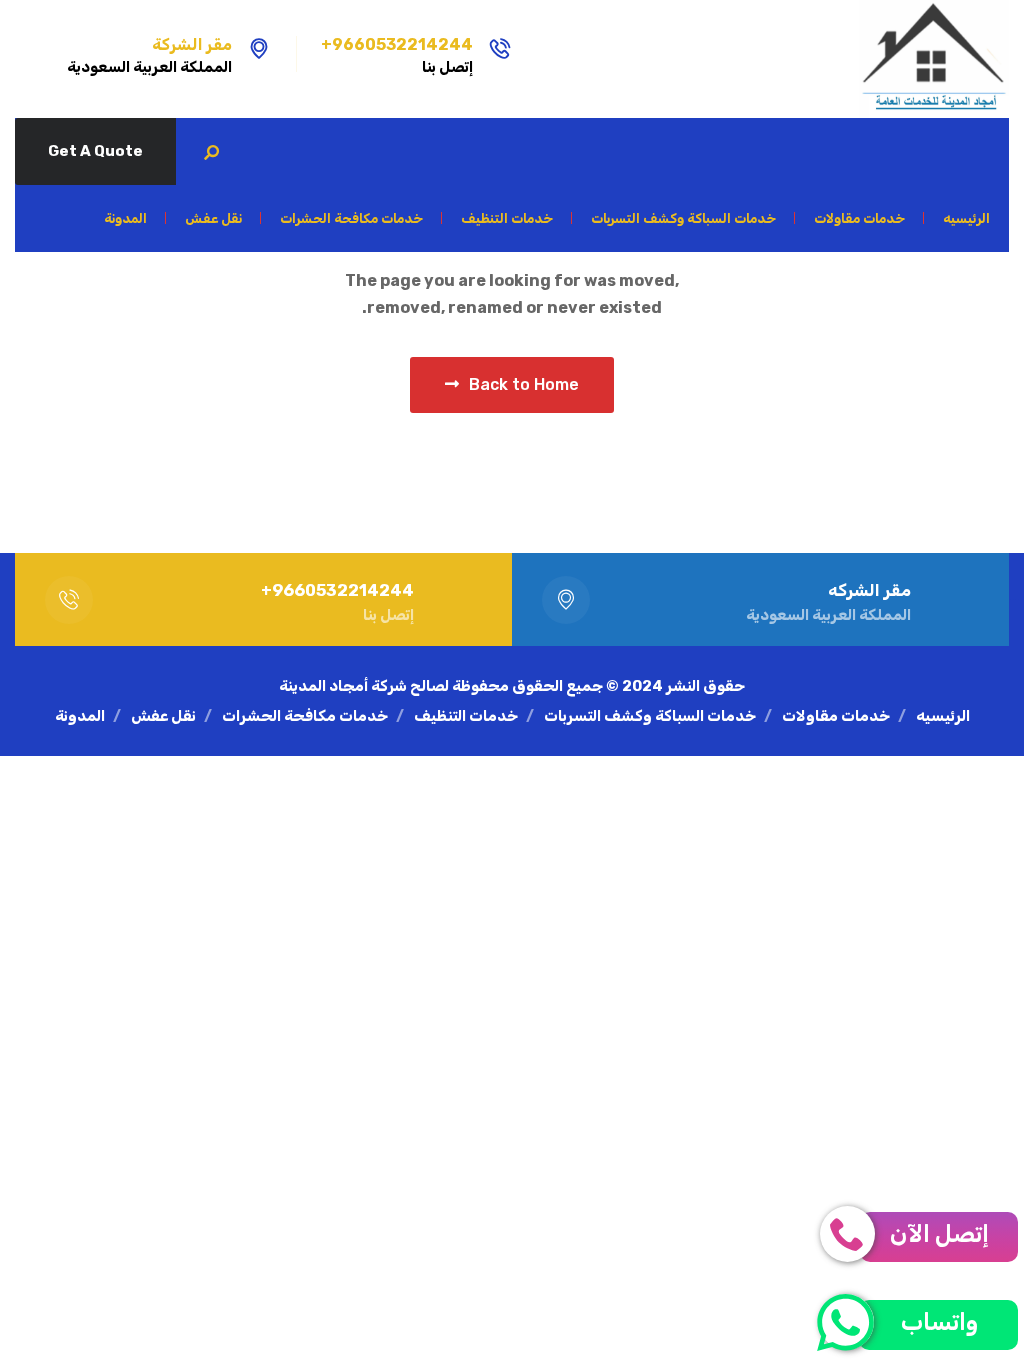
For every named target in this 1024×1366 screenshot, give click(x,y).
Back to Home (524, 384)
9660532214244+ (397, 44)
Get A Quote (95, 151)
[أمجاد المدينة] (934, 59)
